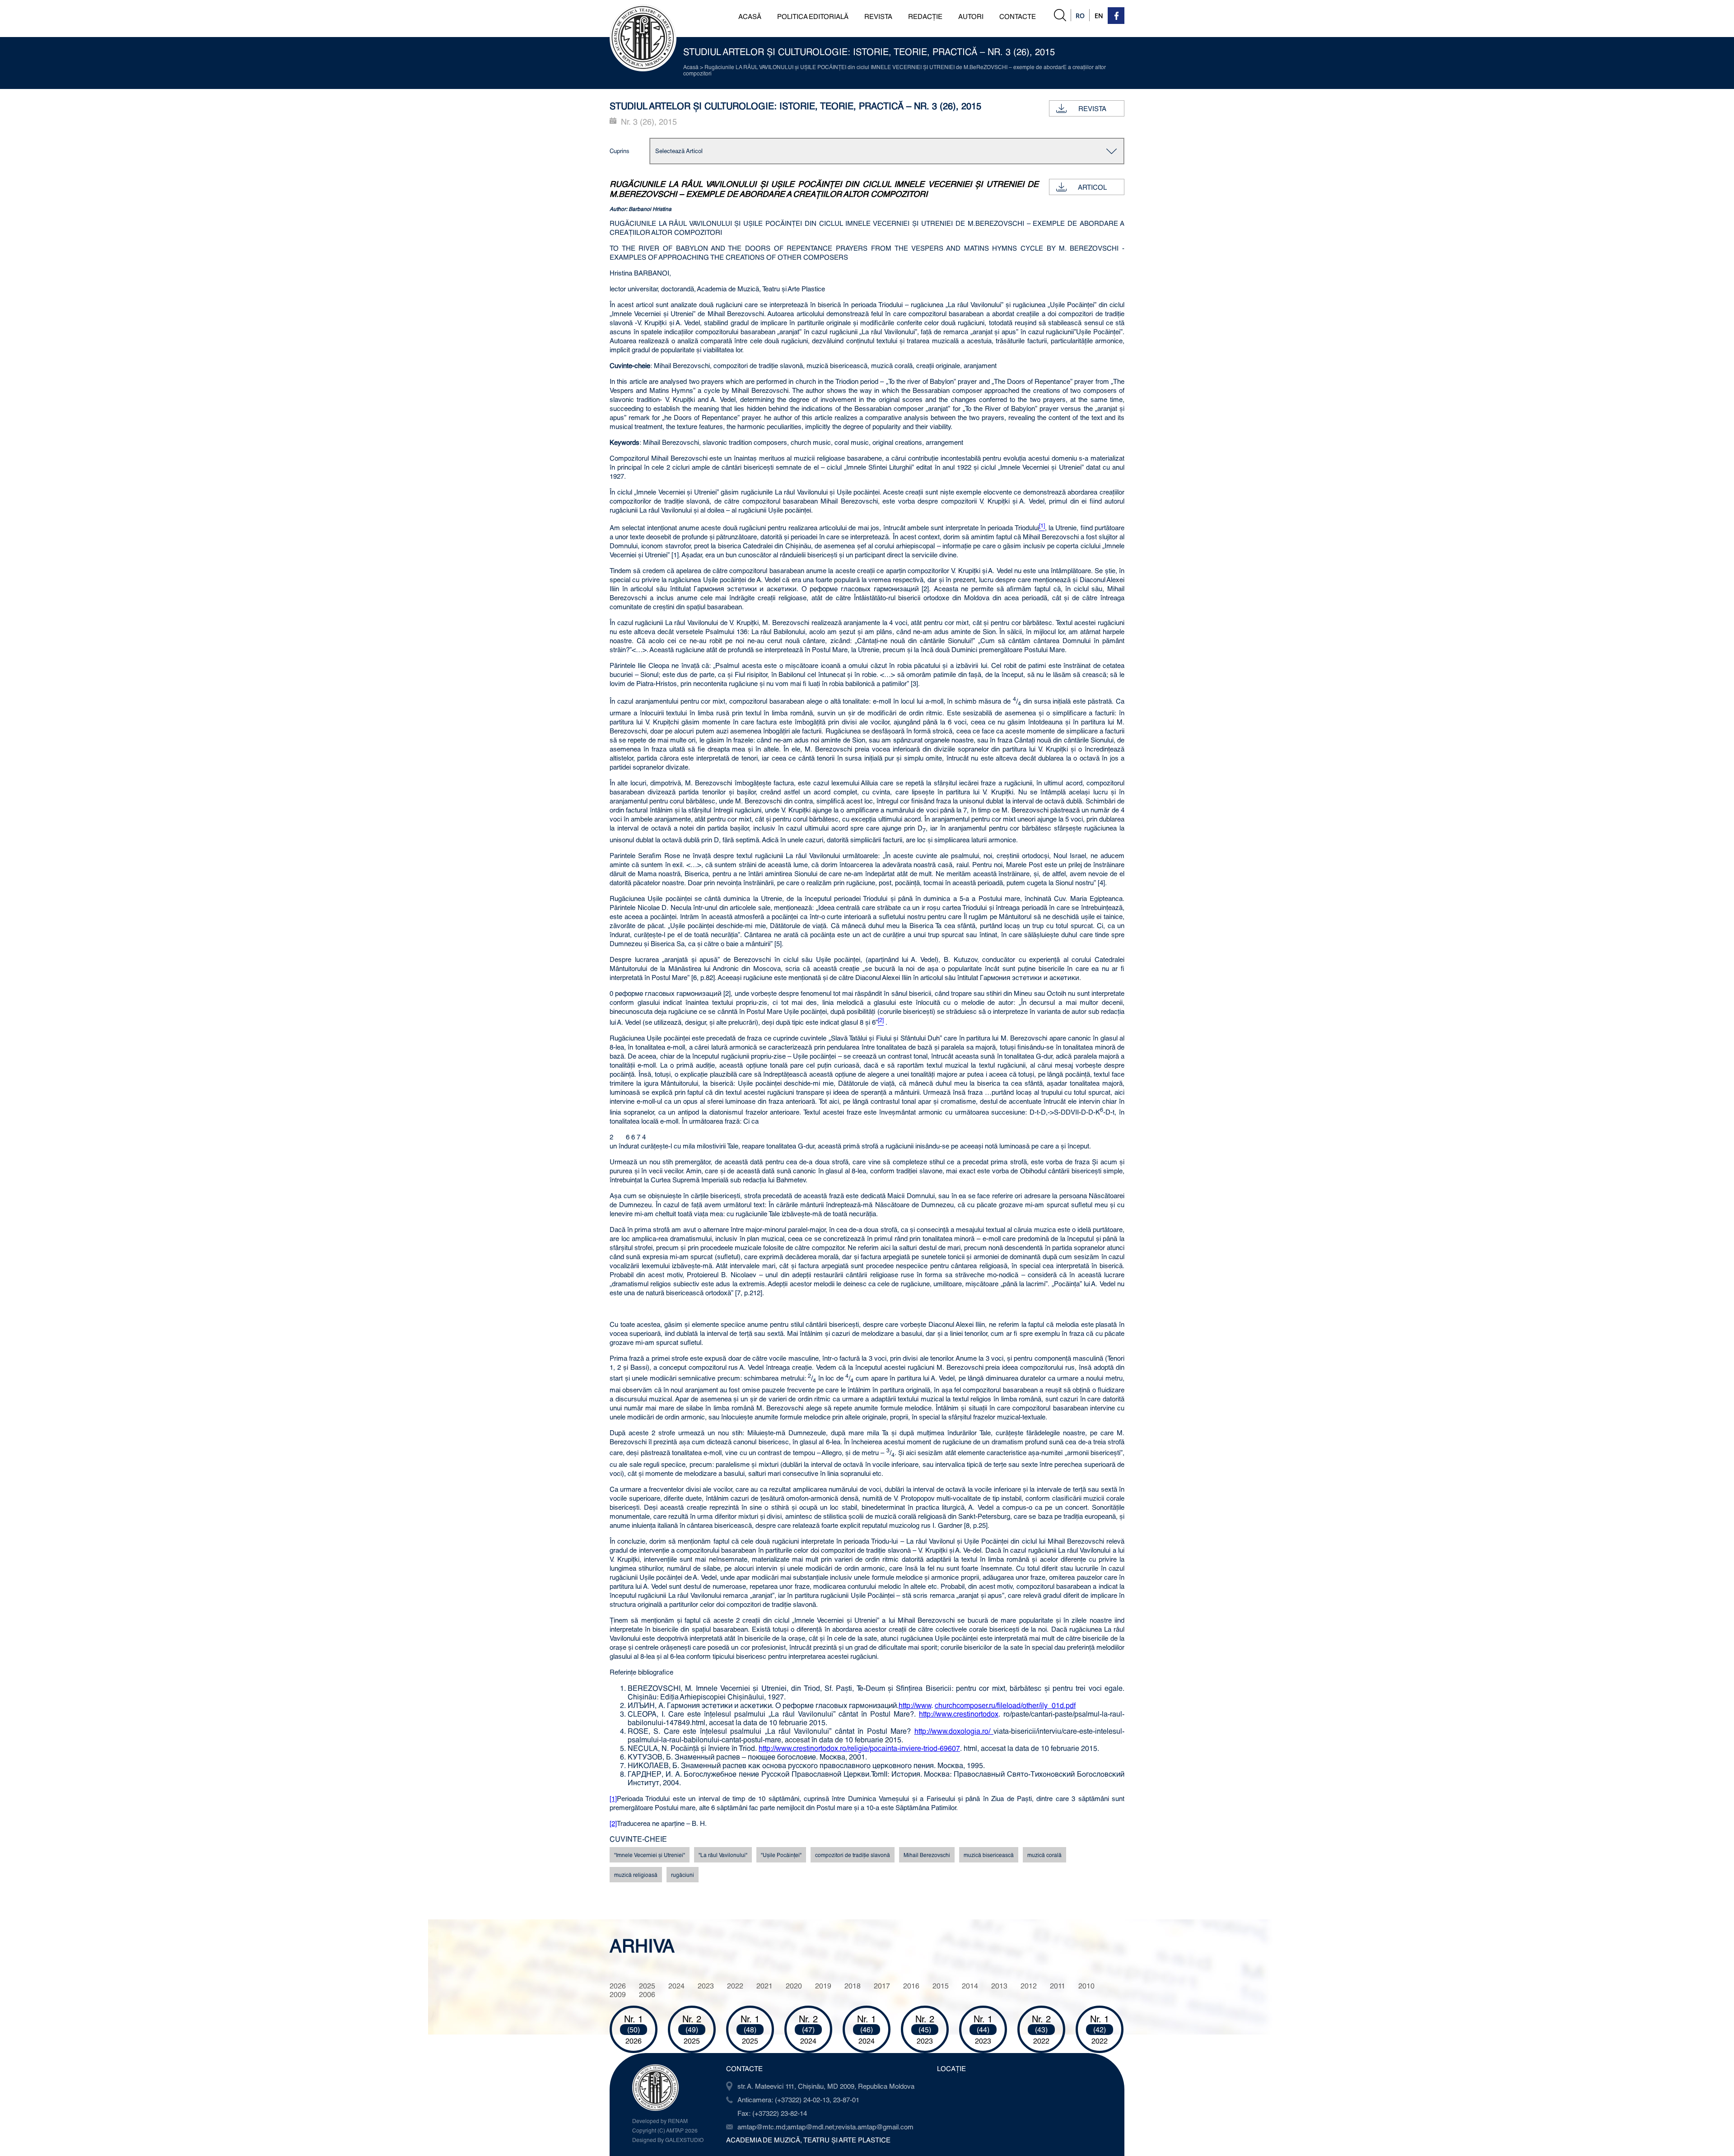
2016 (911, 1986)
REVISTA (878, 16)
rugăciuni (683, 1875)
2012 (1029, 1986)
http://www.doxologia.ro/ (954, 1731)
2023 (706, 1986)
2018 (853, 1986)
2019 (823, 1986)
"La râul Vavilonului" (723, 1855)
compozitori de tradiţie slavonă (853, 1855)
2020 (794, 1986)
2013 (999, 1986)
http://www (915, 1705)
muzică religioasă (636, 1875)
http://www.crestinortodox (959, 1714)
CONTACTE (1018, 16)
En (1099, 16)
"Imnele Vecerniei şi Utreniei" (650, 1855)
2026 (618, 1986)
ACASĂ (750, 16)
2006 (647, 1994)
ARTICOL (1092, 187)
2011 (1058, 1986)
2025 (647, 1986)
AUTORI (971, 16)
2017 (882, 1986)
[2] (613, 1823)
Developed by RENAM (660, 2121)
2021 (764, 1986)
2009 (618, 1994)
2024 (676, 1986)
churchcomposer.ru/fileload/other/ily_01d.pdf (1005, 1705)
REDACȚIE (925, 16)
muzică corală (1044, 1855)
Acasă (691, 67)
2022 (735, 1986)
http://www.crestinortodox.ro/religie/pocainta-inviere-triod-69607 (859, 1748)
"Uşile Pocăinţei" (781, 1855)
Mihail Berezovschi (927, 1855)
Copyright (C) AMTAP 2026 (665, 2130)
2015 (941, 1986)
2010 (1086, 1986)
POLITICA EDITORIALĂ (813, 16)
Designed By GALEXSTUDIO (668, 2140)
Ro (1080, 16)
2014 (970, 1986)
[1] (613, 1798)
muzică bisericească (989, 1855)
